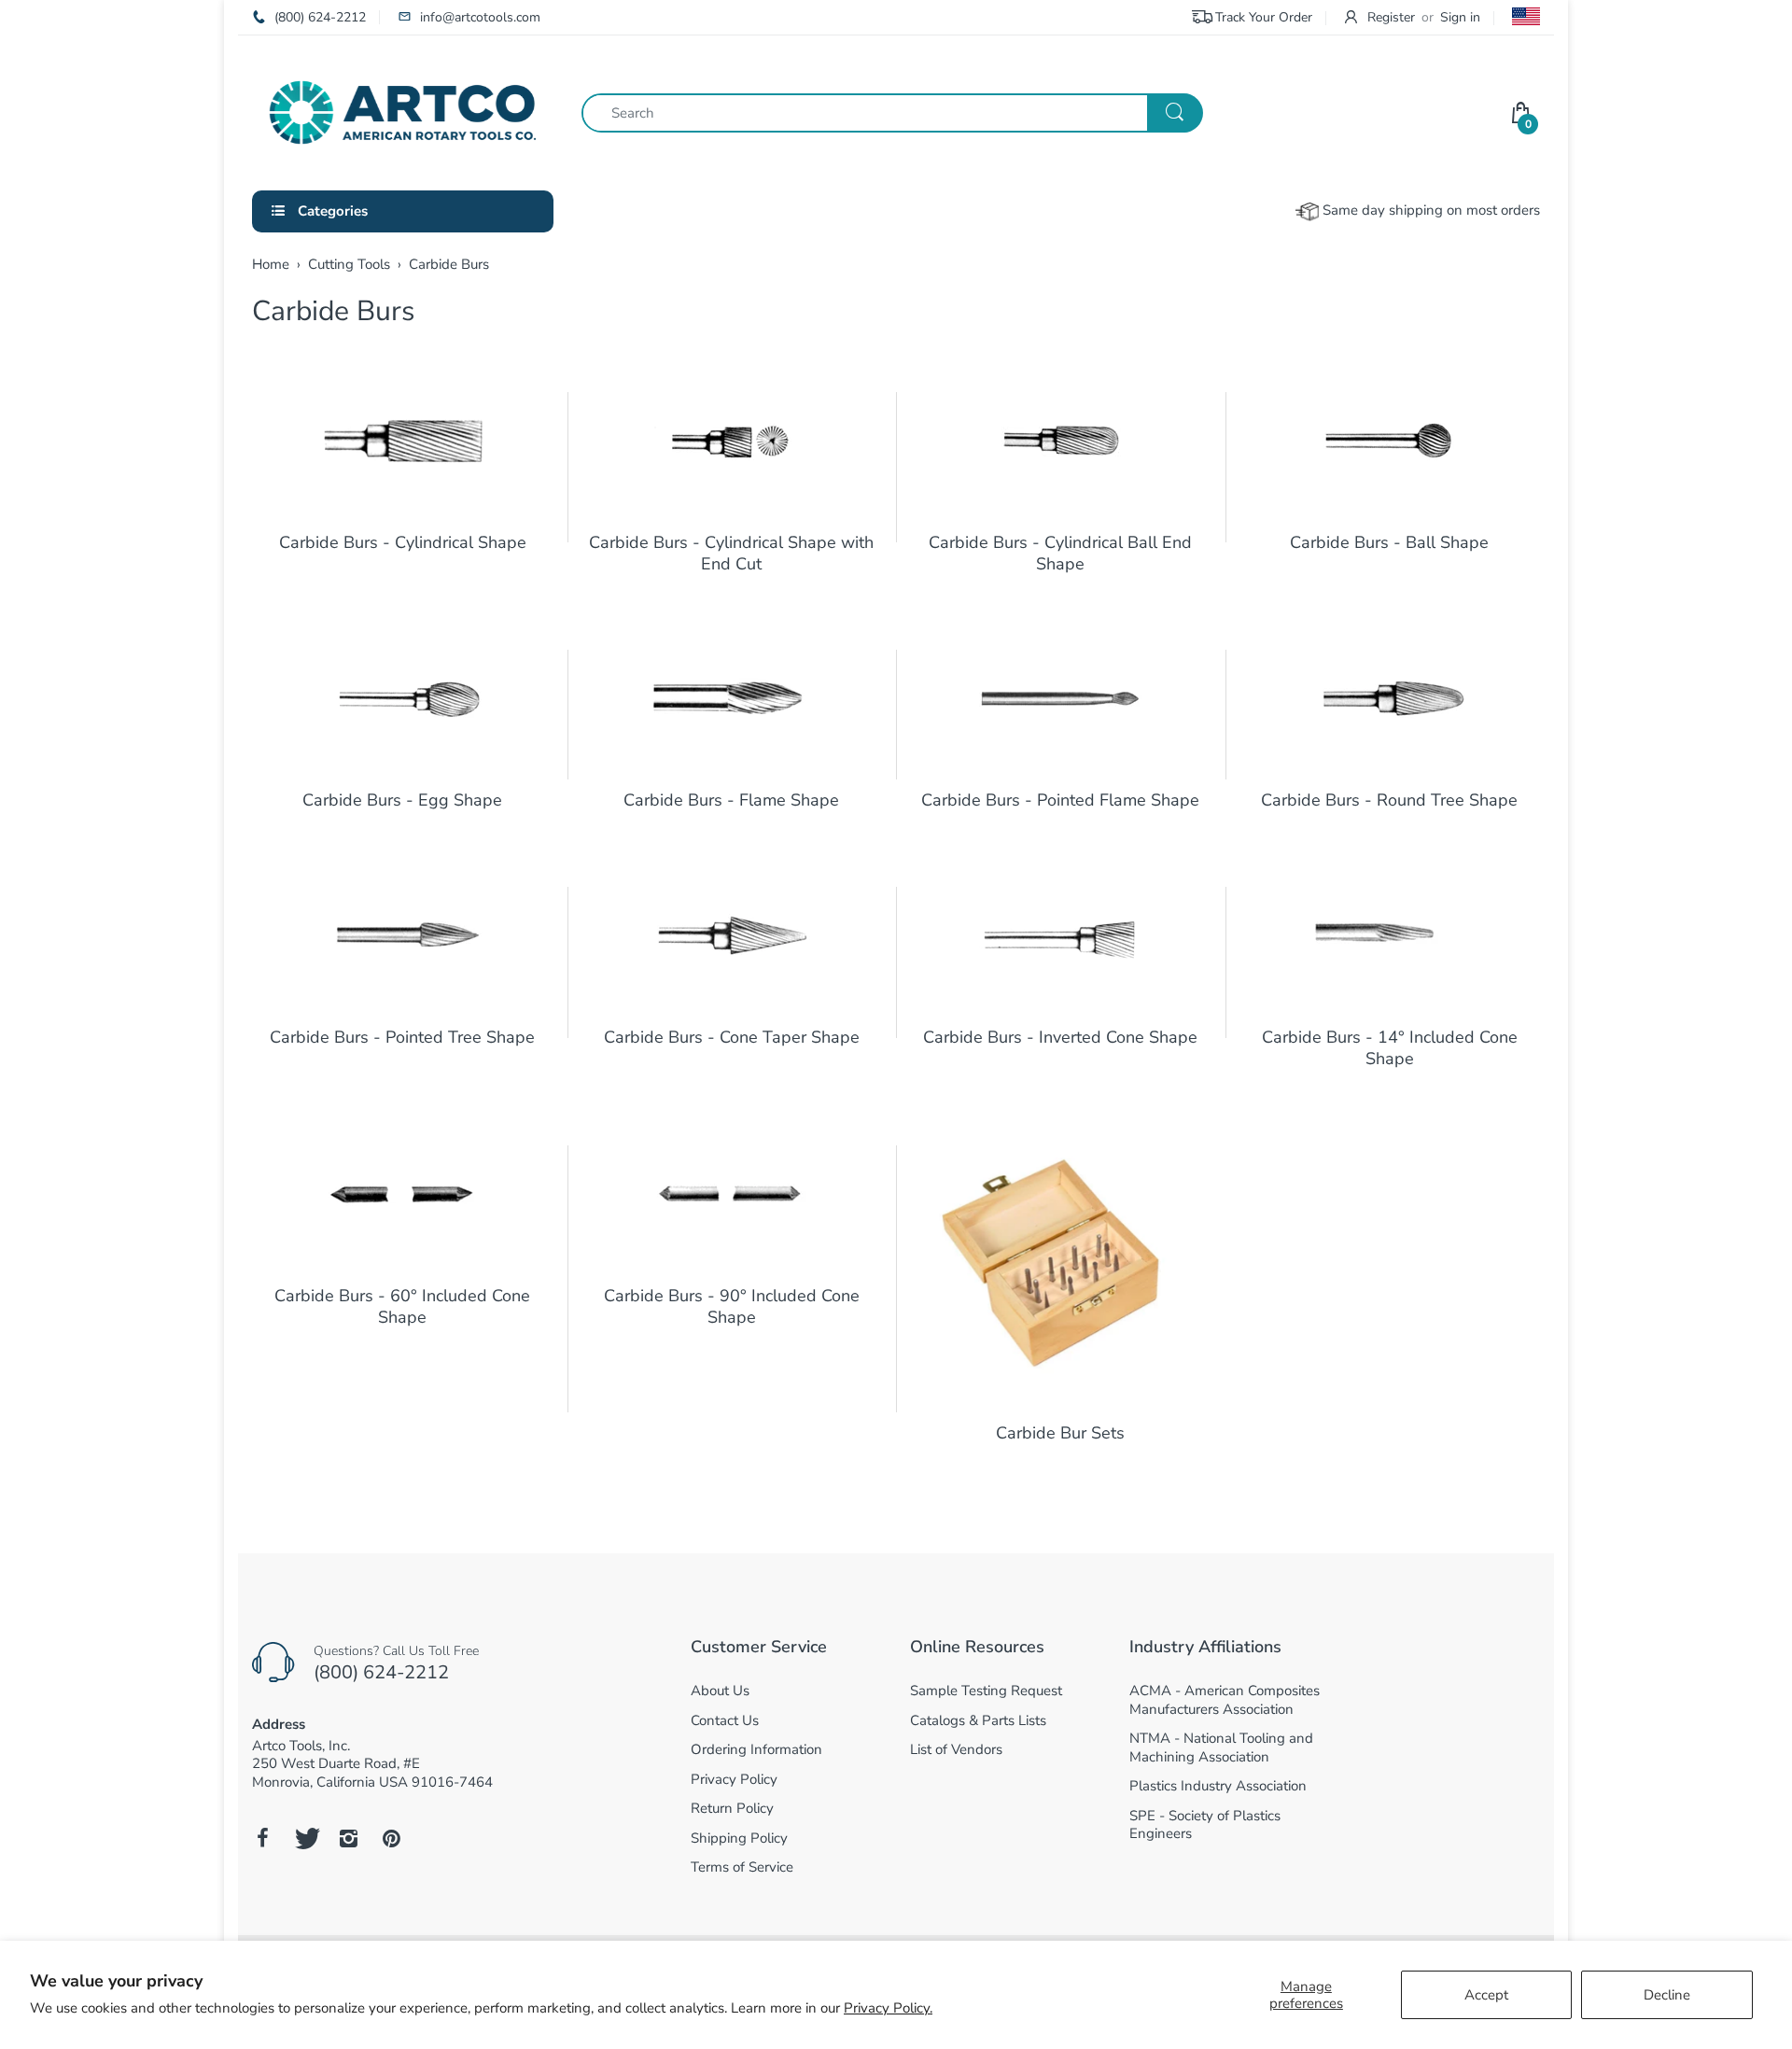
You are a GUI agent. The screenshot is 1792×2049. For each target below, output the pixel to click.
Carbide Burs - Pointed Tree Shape (402, 1037)
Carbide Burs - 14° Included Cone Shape (1390, 1048)
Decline (1667, 1995)
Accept (1486, 1995)
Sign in (1460, 17)
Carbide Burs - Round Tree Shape (1389, 800)
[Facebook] (262, 1838)
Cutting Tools (349, 264)
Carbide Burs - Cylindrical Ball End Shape (1060, 553)
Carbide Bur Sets (1060, 1433)
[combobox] (892, 113)
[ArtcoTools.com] (403, 111)
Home (271, 264)
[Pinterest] (391, 1838)
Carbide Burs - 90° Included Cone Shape (732, 1306)
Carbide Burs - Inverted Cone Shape (1060, 1037)
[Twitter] (305, 1838)
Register (1391, 17)
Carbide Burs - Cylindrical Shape (403, 542)
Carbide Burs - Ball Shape (1389, 542)
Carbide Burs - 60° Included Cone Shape (402, 1306)
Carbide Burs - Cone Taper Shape (732, 1037)
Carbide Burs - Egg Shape (402, 800)
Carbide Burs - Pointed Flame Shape (1060, 800)
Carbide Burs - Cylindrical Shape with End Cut (731, 553)
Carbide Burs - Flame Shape (731, 800)
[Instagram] (348, 1838)
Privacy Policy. (888, 2008)
